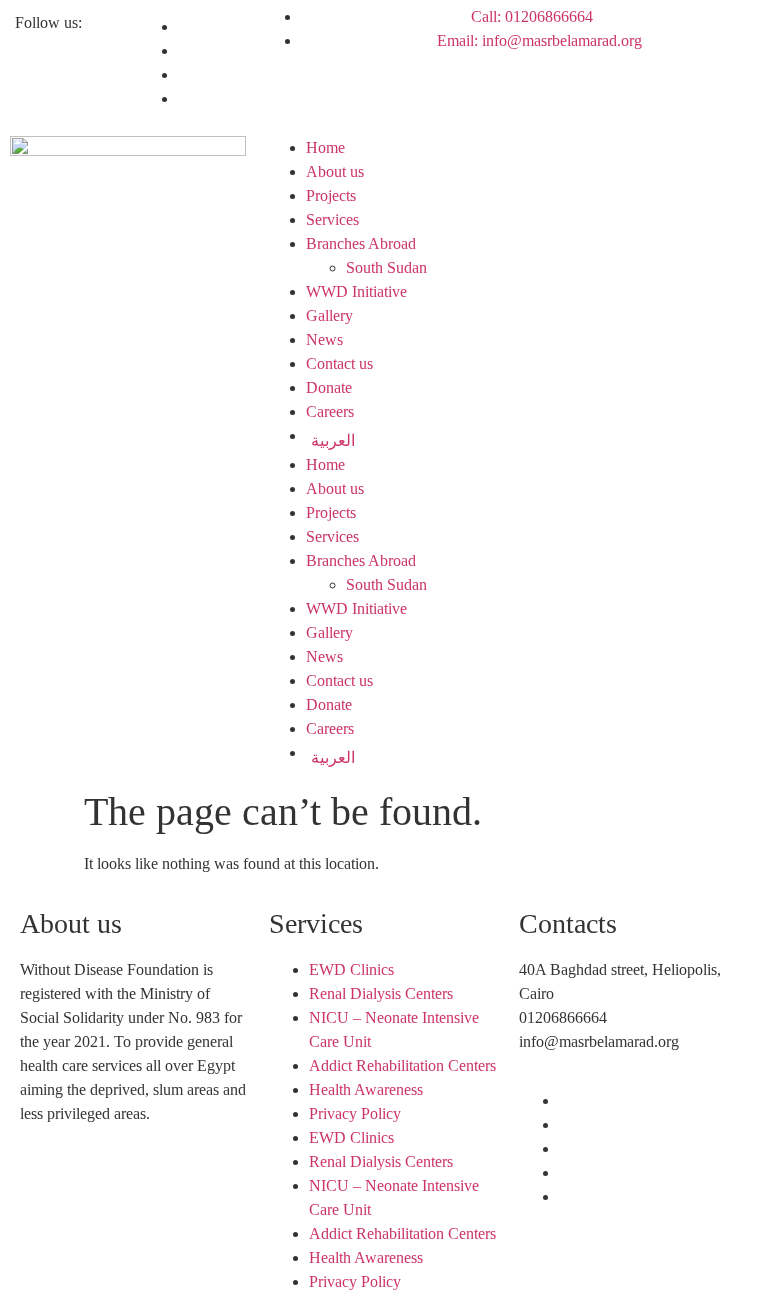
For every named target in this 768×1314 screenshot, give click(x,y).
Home (325, 147)
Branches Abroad (361, 243)
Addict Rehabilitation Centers (402, 1065)
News (324, 339)
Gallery (329, 315)
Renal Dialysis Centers (381, 993)
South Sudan (386, 267)
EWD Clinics (351, 969)
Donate (329, 387)
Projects (331, 195)
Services (332, 219)
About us (335, 171)
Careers (330, 411)
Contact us (339, 363)
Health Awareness (366, 1089)
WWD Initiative (356, 291)
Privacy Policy (355, 1113)
